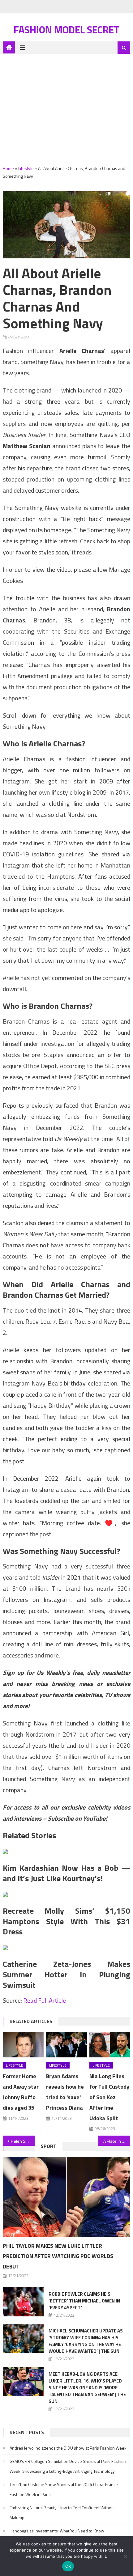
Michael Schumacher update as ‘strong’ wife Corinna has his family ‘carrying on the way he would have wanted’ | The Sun (86, 2341)
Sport (49, 2146)
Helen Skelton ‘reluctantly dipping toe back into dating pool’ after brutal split (23, 2141)
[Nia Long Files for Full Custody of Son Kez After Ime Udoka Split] (110, 2044)
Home (8, 168)
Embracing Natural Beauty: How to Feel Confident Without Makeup (62, 2512)
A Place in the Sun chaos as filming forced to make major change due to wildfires (117, 2141)
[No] (125, 2556)
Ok (68, 2566)
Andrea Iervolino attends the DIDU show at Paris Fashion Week (68, 2448)
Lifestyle (26, 168)
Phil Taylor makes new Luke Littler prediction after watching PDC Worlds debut (58, 2256)
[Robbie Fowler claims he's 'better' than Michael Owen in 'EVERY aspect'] (23, 2302)
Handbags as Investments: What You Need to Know (57, 2531)
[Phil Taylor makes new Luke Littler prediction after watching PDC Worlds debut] (67, 2197)
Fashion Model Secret (66, 30)
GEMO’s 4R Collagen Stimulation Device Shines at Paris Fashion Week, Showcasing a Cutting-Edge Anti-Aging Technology (68, 2466)
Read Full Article (45, 2000)
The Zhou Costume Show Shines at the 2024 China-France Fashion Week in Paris (64, 2489)
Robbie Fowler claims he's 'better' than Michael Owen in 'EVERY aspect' (84, 2301)
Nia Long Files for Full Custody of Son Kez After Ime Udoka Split (109, 2097)
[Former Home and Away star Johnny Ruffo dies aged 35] (23, 2044)
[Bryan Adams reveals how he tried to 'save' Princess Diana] (66, 2044)
